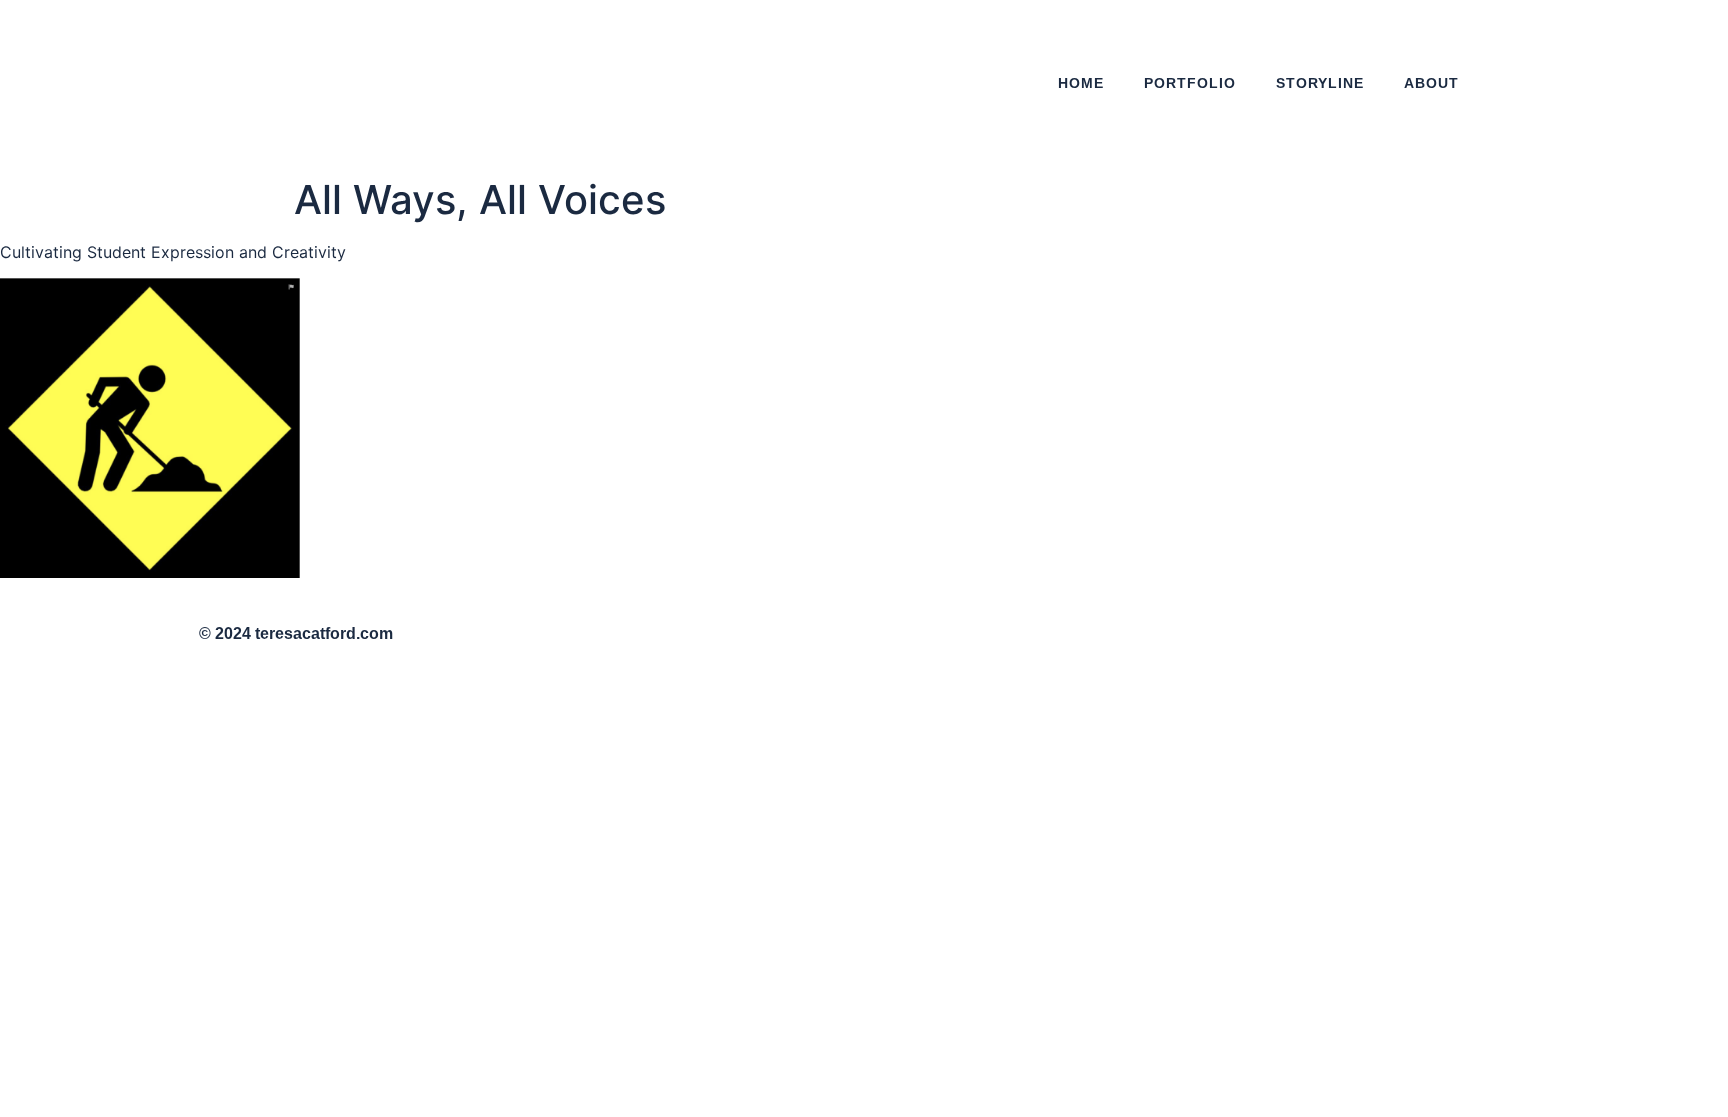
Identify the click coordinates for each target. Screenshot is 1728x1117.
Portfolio (1190, 83)
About (1431, 83)
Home (1081, 83)
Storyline (1320, 83)
